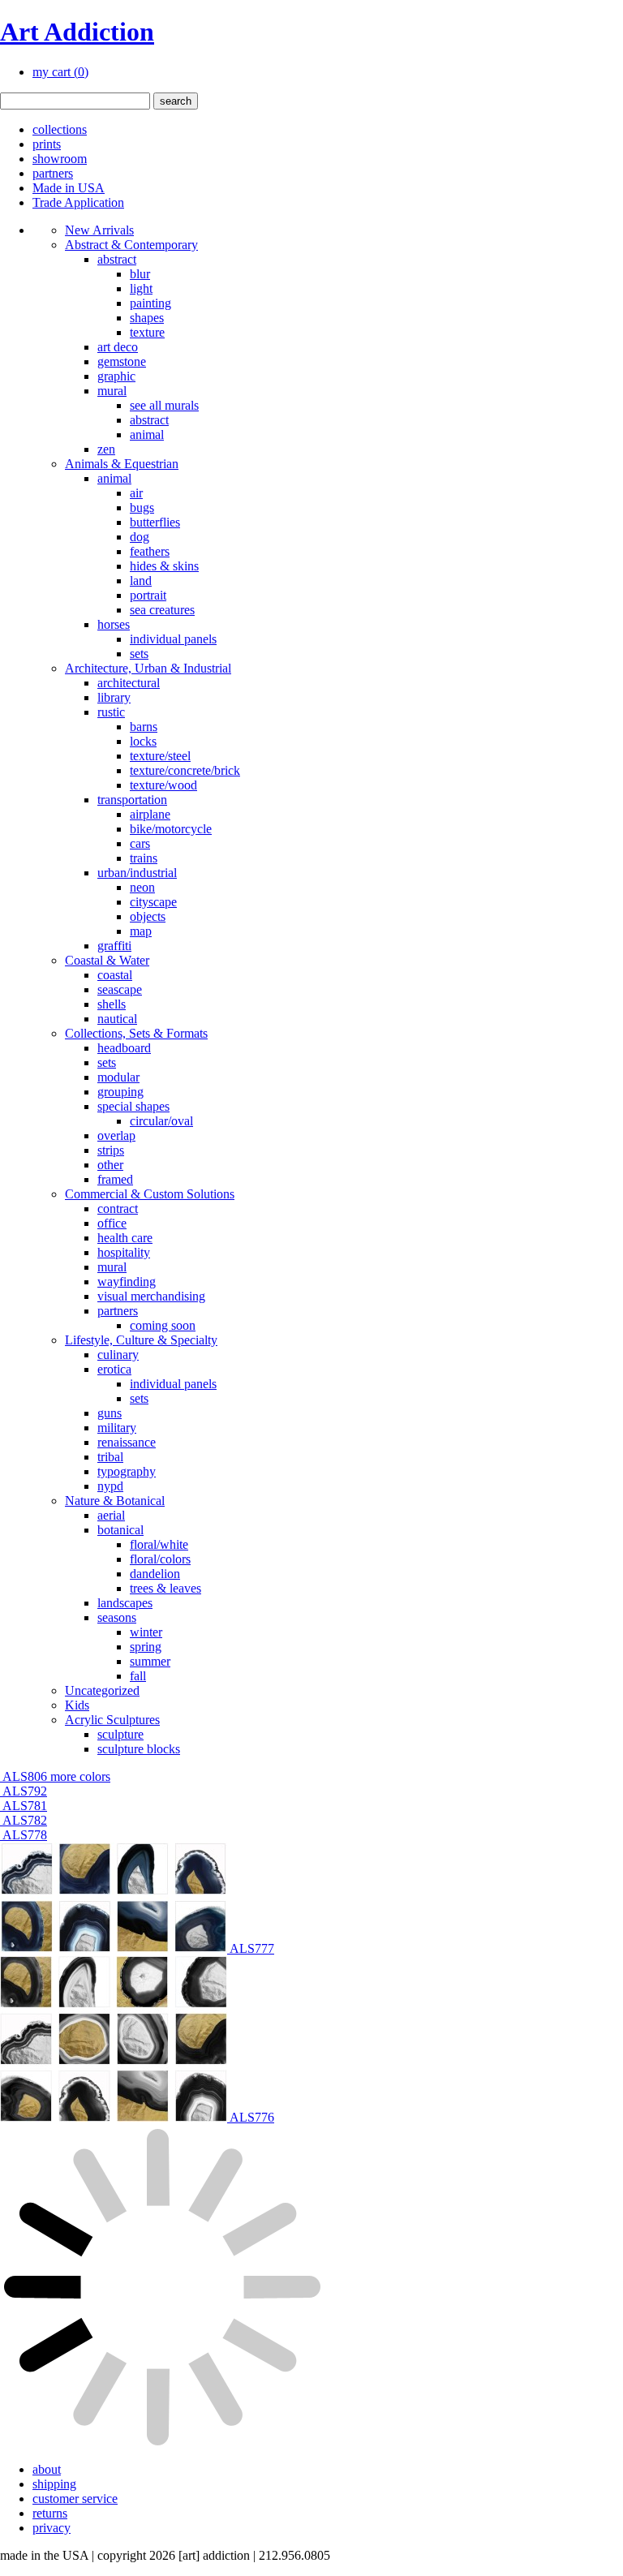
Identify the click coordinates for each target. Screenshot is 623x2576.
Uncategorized (102, 1690)
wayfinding (127, 1282)
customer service (75, 2499)
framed (115, 1179)
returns (50, 2513)
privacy (52, 2528)
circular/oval (161, 1121)
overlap (116, 1135)
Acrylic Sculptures (112, 1720)
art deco (118, 347)
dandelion (155, 1574)
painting (150, 303)
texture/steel (160, 756)
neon (142, 887)
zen (106, 449)
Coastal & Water (107, 960)
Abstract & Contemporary (131, 245)
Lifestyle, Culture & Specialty (141, 1340)
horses (114, 624)
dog (140, 537)
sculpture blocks (139, 1749)
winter (146, 1632)
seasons (117, 1617)
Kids (77, 1705)
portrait (148, 595)
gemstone (122, 361)
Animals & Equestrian (122, 464)
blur (140, 274)
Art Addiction (77, 32)
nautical (117, 1019)
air (136, 493)
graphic (116, 376)
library (114, 697)
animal (147, 434)
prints (47, 144)
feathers (150, 551)
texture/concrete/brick (185, 770)
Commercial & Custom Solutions (150, 1194)
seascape (120, 989)
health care (125, 1238)
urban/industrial (137, 873)
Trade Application (78, 202)
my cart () (60, 72)
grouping (120, 1092)
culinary (118, 1355)
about (47, 2469)
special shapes (133, 1106)
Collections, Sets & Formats (136, 1033)
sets (139, 654)
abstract (117, 259)
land (141, 581)
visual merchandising (151, 1296)
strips (111, 1150)
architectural (129, 683)
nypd (110, 1486)
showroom (60, 159)
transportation (132, 800)
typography (127, 1471)
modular (118, 1077)
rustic (111, 712)
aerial (111, 1515)
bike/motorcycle (171, 829)
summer (150, 1661)
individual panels (173, 639)
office (112, 1223)
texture (147, 332)
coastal (115, 975)
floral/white (159, 1544)
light (141, 288)
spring (146, 1647)
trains (144, 858)
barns (144, 727)
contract (118, 1208)
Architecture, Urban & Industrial (148, 668)
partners (53, 173)
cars (140, 843)
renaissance (127, 1442)
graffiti (114, 946)
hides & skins (164, 566)
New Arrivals (99, 230)
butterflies (155, 522)
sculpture (120, 1734)
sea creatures (162, 610)
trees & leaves (165, 1588)
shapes (147, 318)
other (110, 1165)
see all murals (164, 405)
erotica (114, 1369)
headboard (124, 1048)
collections (60, 129)
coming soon (163, 1325)
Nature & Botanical (115, 1501)
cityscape (153, 902)
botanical (120, 1530)
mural (112, 391)
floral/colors (160, 1559)
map (141, 931)
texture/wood (163, 785)
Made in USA (69, 188)
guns (110, 1413)
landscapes (125, 1603)
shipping (54, 2484)
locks (143, 741)
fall (138, 1676)
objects (148, 916)
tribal (110, 1457)
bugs (142, 507)
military (117, 1428)
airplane (150, 814)
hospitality (124, 1252)
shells (112, 1004)
